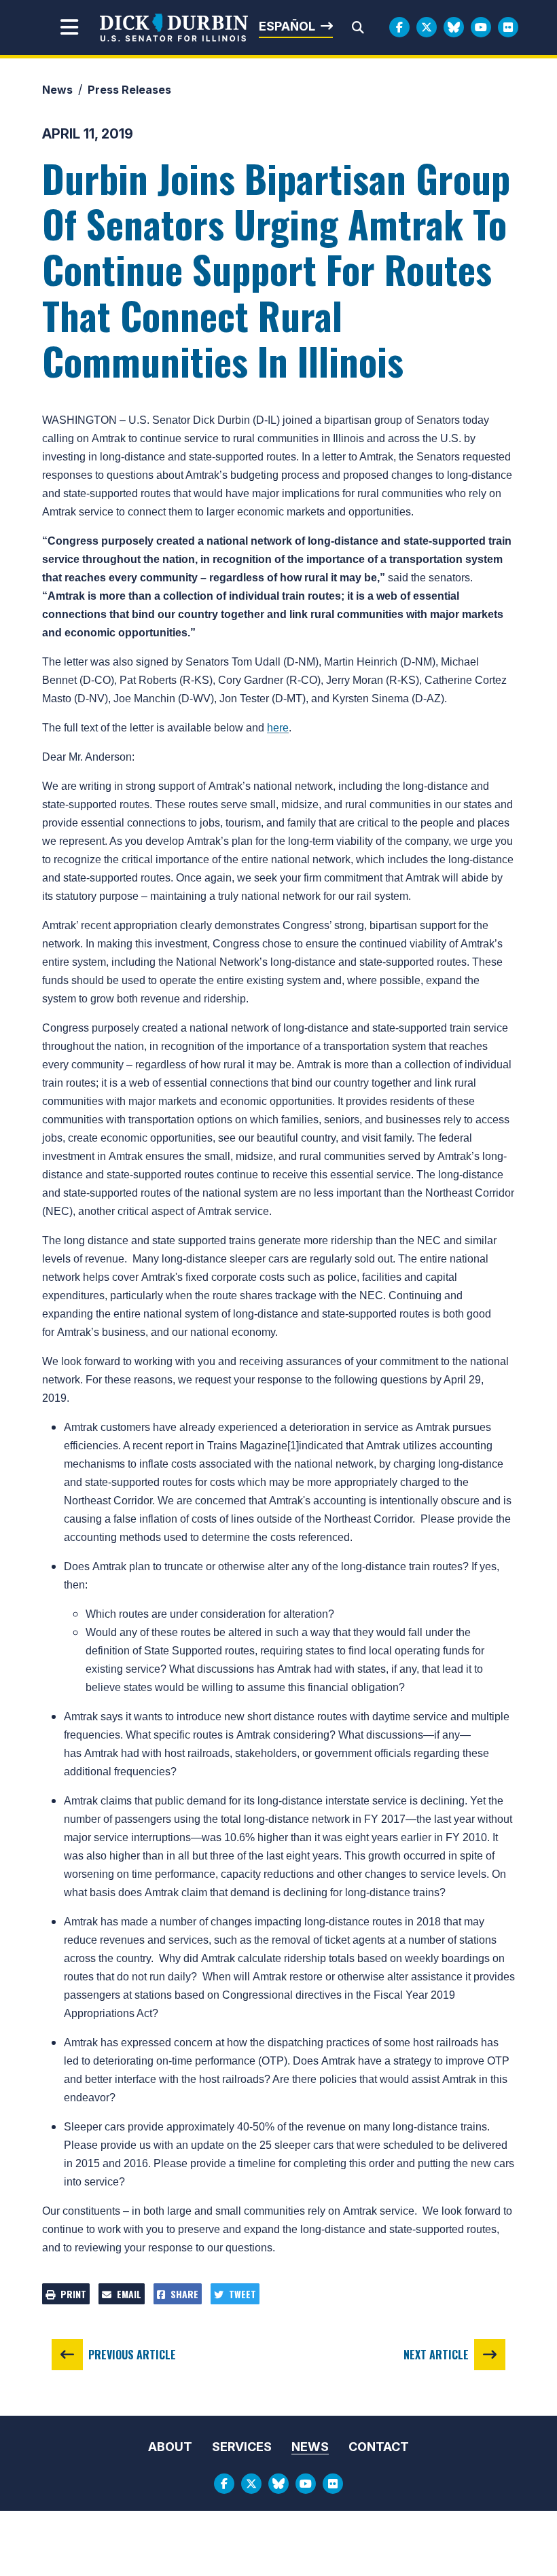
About (170, 2447)
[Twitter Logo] (427, 27)
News (57, 90)
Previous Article (132, 2355)
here (278, 728)
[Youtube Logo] (481, 27)
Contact (379, 2447)
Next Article (436, 2355)
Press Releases (129, 90)
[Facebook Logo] (399, 27)
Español (287, 26)
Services (242, 2447)
